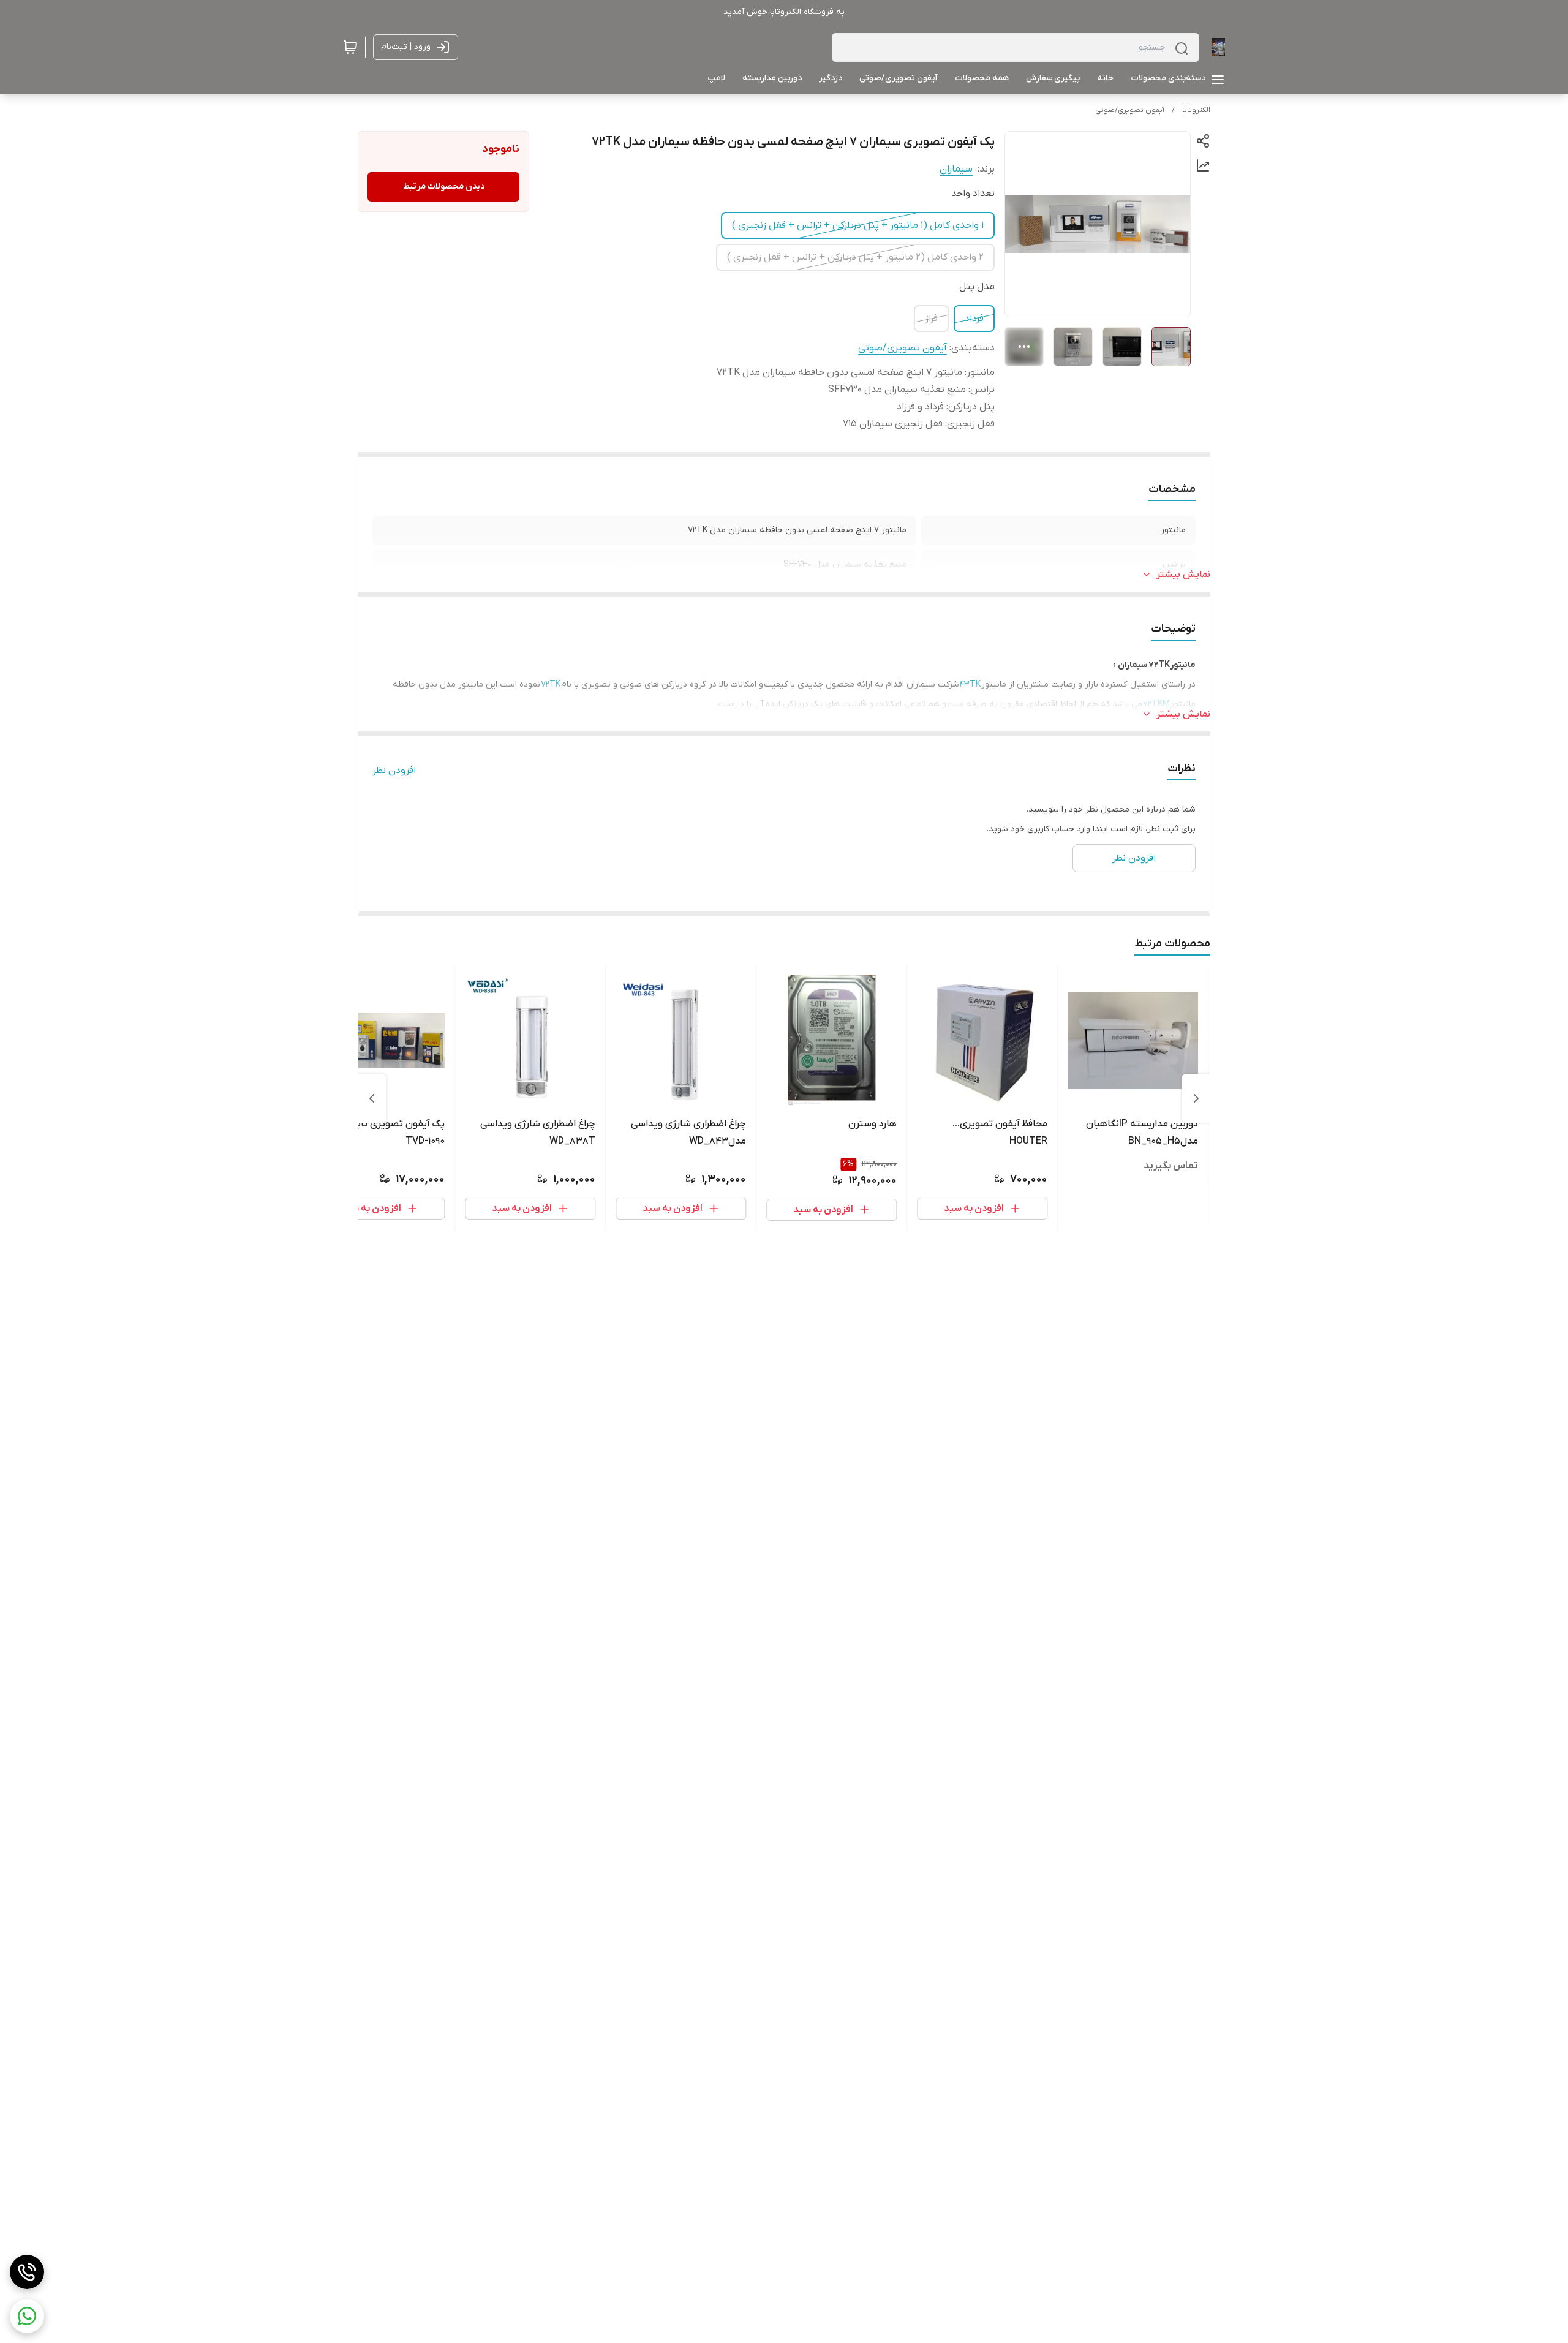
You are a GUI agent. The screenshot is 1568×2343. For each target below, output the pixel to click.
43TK (970, 685)
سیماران (956, 169)
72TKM (1156, 704)
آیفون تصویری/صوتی (1130, 110)
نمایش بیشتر (1183, 575)
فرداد (974, 319)
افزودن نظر (394, 771)
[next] (372, 1098)
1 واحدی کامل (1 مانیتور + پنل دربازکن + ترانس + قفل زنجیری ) (858, 225)
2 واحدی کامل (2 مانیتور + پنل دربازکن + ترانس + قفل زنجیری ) (855, 257)
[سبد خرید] (350, 47)
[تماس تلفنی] (27, 2272)
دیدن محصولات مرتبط (444, 187)
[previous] (1196, 1098)
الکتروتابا (1196, 110)
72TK (551, 685)
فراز (931, 319)
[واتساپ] (27, 2316)
